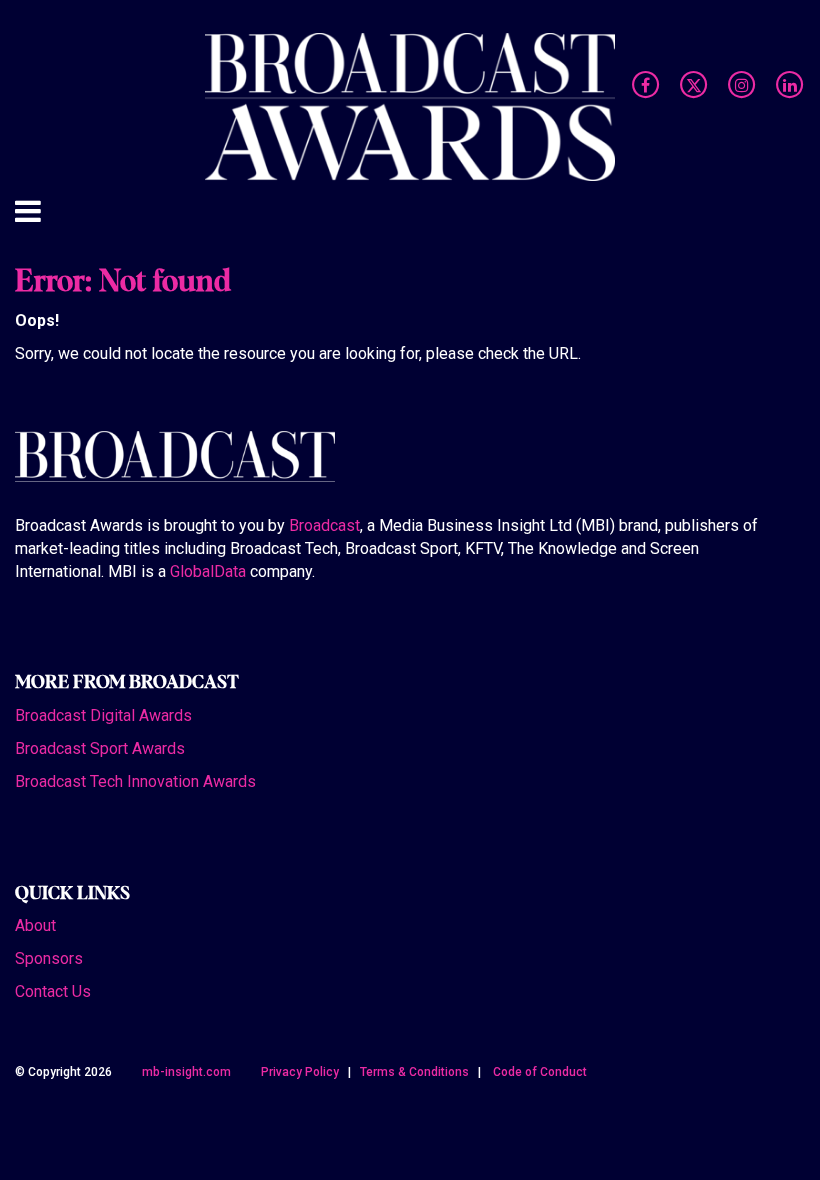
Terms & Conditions (414, 1072)
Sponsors (49, 958)
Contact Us (53, 991)
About (35, 925)
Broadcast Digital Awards (103, 715)
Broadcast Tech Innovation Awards (135, 781)
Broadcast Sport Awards (100, 748)
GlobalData (208, 571)
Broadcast (324, 525)
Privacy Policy (300, 1072)
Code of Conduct (540, 1072)
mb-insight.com (186, 1072)
